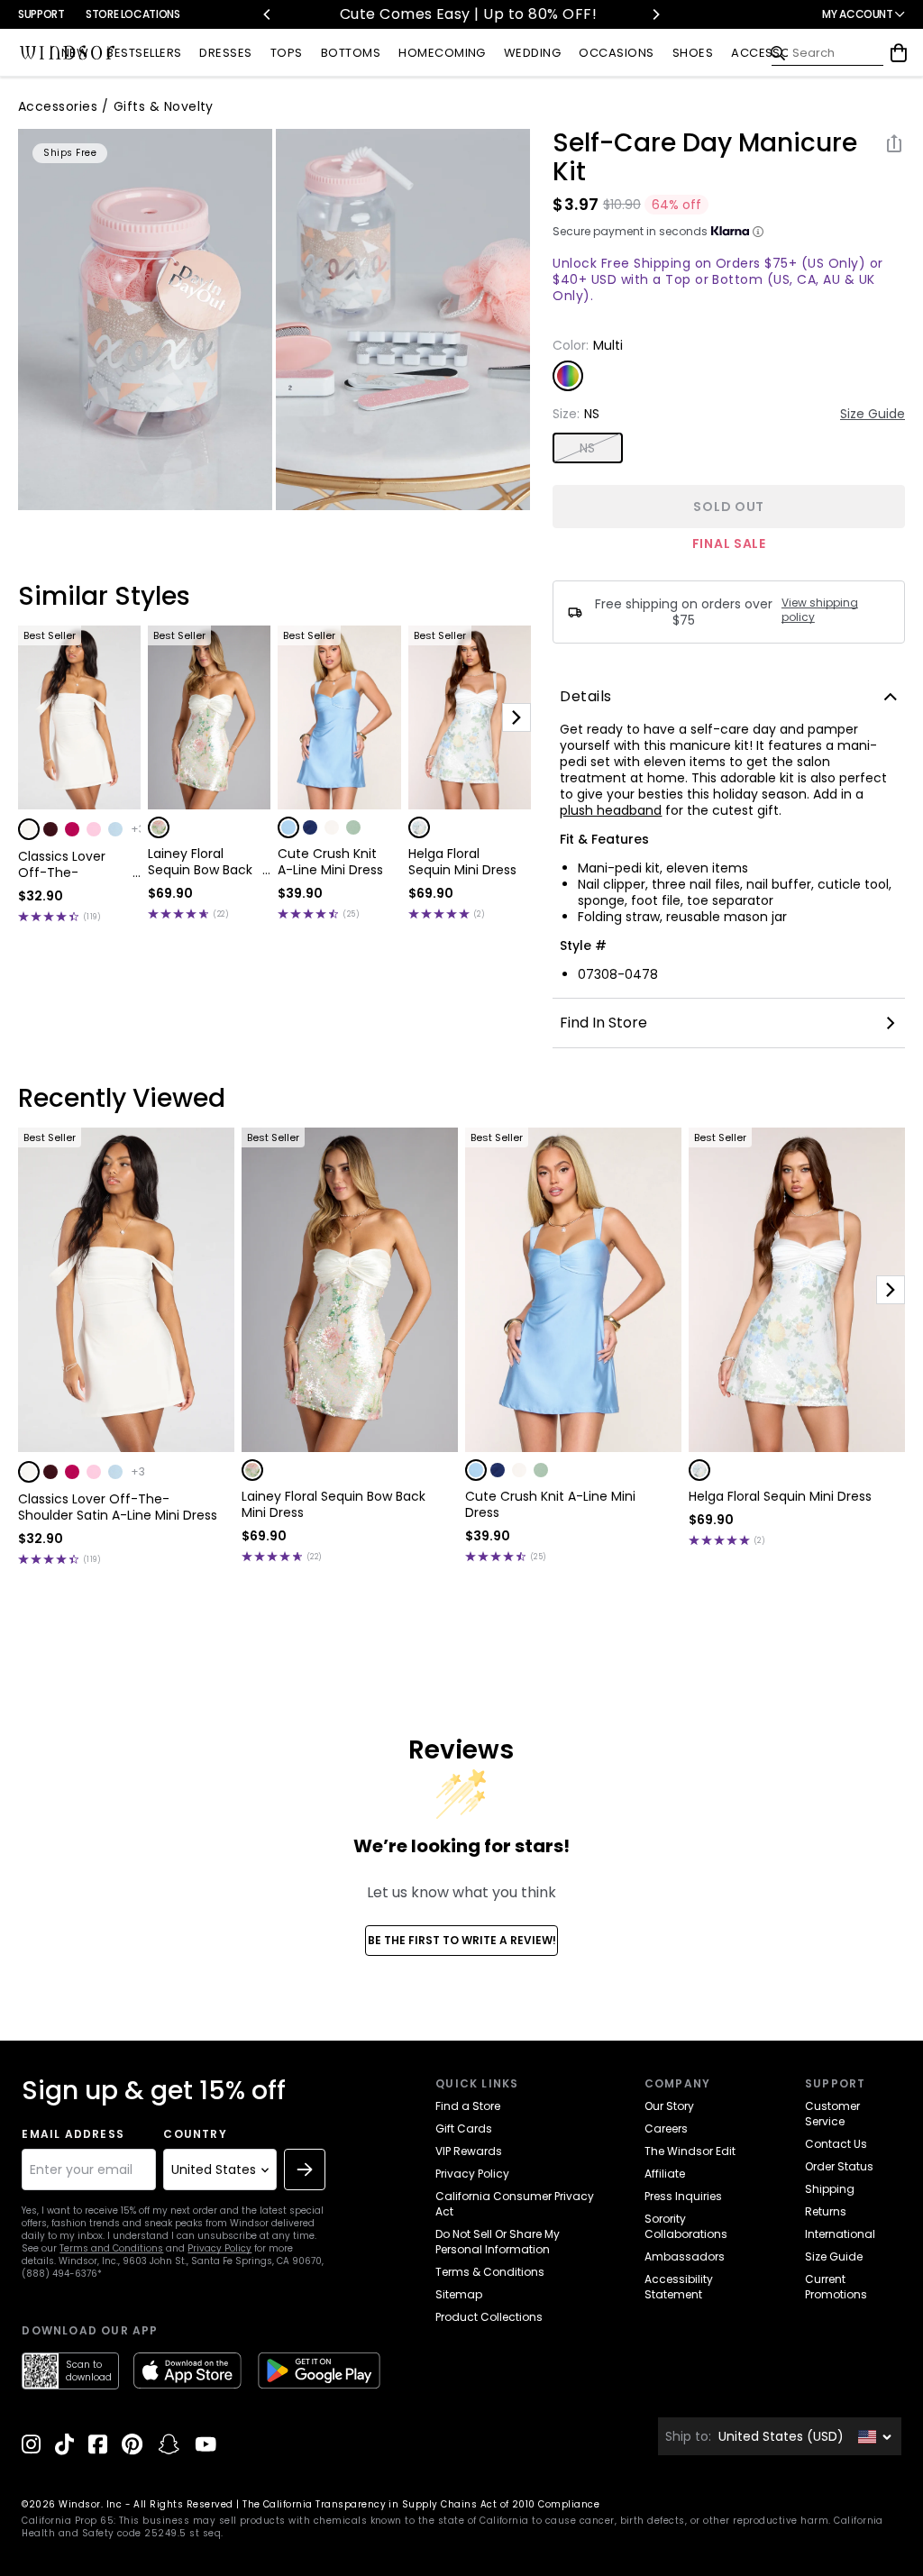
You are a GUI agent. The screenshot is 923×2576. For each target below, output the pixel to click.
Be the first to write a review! (462, 1940)
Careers (666, 2128)
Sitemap (459, 2294)
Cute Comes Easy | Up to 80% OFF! (461, 14)
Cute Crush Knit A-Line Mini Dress (330, 862)
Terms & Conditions (490, 2272)
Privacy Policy (219, 2248)
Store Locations (133, 14)
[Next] (655, 14)
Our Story (669, 2106)
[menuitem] (75, 54)
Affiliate (665, 2174)
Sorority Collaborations (686, 2226)
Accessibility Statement (679, 2287)
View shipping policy (820, 610)
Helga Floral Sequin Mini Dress (462, 862)
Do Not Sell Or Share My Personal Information (498, 2242)
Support (41, 14)
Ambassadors (685, 2256)
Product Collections (489, 2317)
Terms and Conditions (111, 2248)
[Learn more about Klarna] (758, 232)
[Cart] (899, 53)
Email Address (73, 2134)
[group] (145, 320)
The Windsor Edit (690, 2151)
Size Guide (873, 414)
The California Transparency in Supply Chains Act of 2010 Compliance (421, 2504)
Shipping (830, 2189)
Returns (826, 2211)
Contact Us (836, 2144)
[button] (29, 829)
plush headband (611, 810)
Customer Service (832, 2114)
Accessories (58, 106)
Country (195, 2134)
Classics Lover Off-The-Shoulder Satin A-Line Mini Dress (73, 864)
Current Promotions (836, 2287)
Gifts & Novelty (164, 106)
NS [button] (588, 448)
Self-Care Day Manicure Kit (705, 158)
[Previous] (268, 14)
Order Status (839, 2166)
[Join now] (305, 2170)
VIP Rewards (469, 2151)
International (840, 2234)
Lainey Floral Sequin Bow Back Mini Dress (200, 862)
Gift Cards (464, 2128)
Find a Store (468, 2106)
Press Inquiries (683, 2196)
